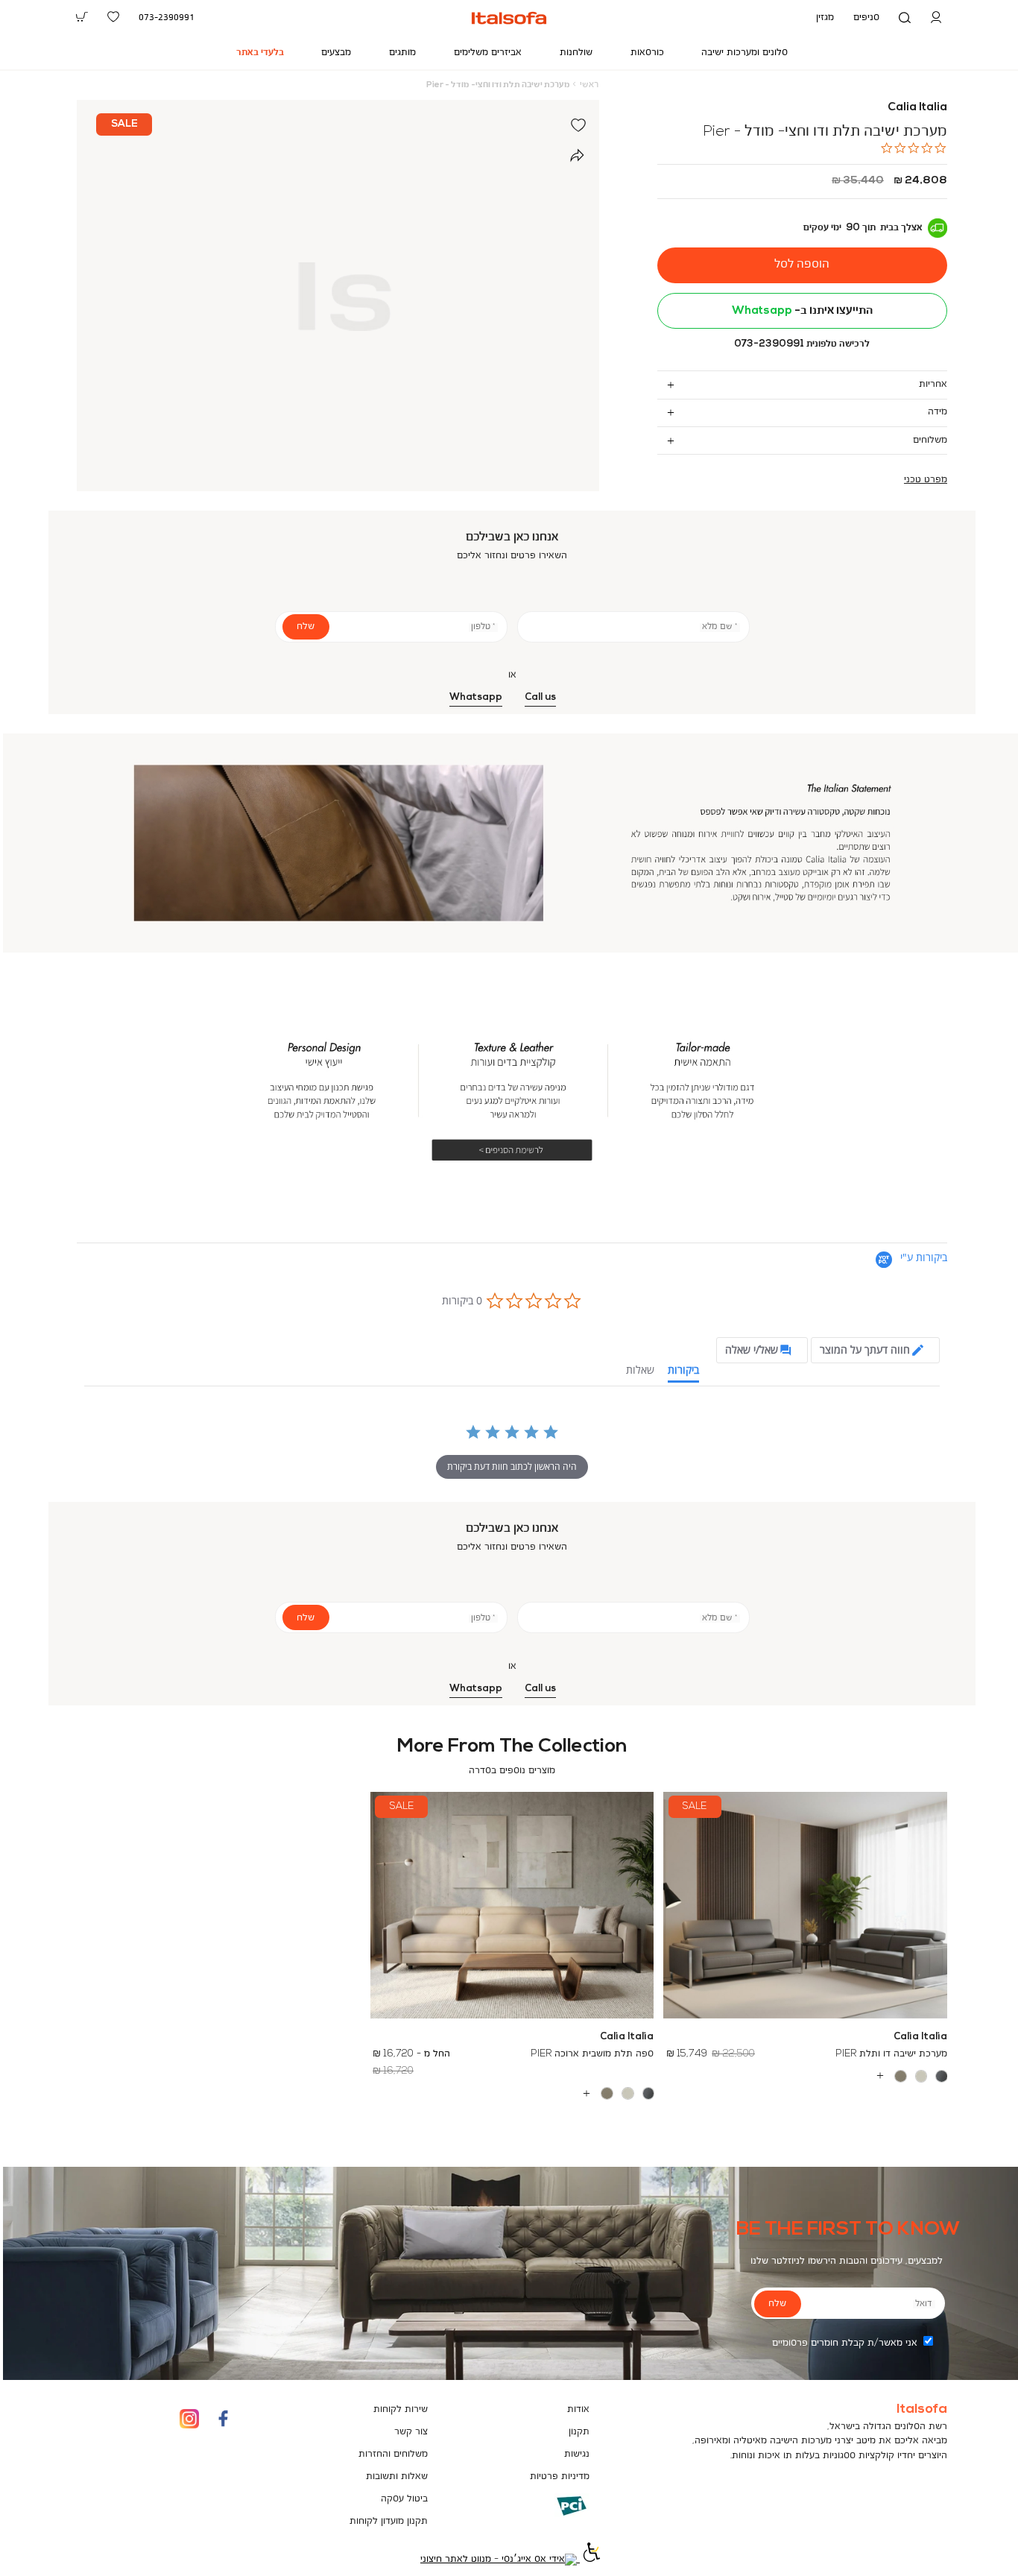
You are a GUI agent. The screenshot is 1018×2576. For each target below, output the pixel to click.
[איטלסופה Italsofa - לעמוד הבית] (509, 18)
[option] (942, 2076)
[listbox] (806, 2076)
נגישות (577, 2454)
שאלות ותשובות (397, 2476)
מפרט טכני (926, 480)
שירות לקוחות (401, 2409)
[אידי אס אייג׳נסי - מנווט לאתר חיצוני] (499, 2559)
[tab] (802, 384)
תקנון (579, 2432)
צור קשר (411, 2432)
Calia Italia (917, 107)
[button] (936, 18)
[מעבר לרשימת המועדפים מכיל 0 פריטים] (113, 17)
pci (548, 2517)
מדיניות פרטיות (560, 2476)
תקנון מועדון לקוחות (389, 2521)
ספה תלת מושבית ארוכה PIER (592, 2054)
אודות (578, 2409)
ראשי (589, 85)
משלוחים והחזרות (393, 2454)
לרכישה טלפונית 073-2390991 (802, 344)
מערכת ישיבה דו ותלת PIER (891, 2054)
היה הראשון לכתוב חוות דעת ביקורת (512, 1467)
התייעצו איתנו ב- (802, 311)
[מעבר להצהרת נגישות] (590, 2559)
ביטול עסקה (404, 2499)
